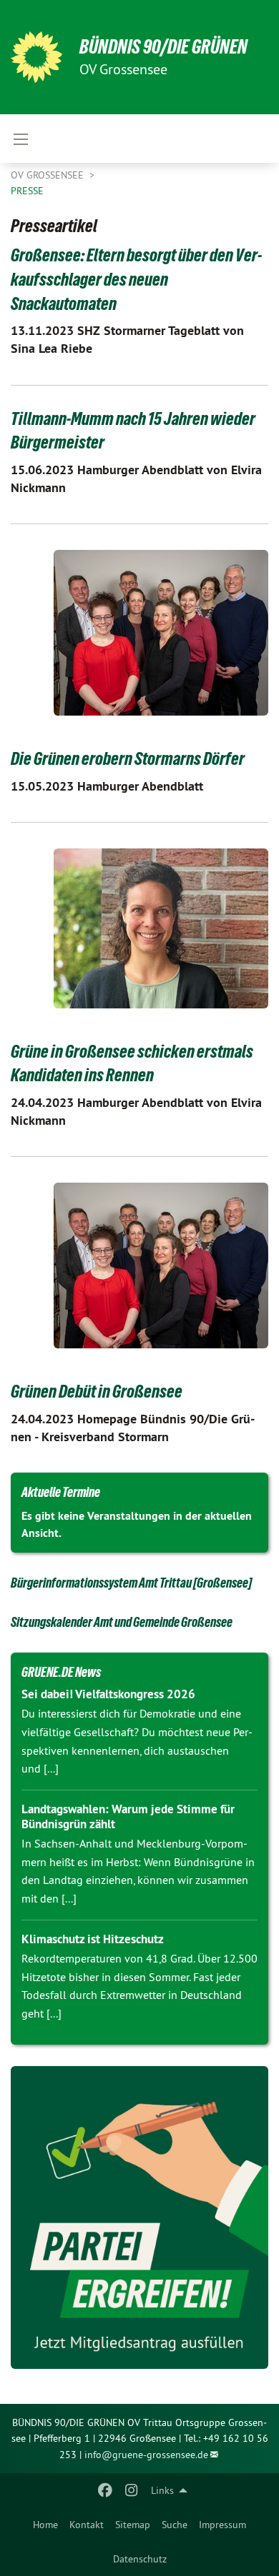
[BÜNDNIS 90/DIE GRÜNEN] (36, 57)
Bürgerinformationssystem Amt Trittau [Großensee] (131, 1583)
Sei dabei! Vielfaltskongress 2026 (108, 1694)
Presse (27, 191)
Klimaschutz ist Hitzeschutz (93, 1939)
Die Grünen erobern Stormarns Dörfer (128, 758)
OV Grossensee (49, 175)
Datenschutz (140, 2559)
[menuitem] (45, 2525)
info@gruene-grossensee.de (146, 2455)
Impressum (222, 2525)
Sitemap (133, 2525)
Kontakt (87, 2525)
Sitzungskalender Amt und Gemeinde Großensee (122, 1622)
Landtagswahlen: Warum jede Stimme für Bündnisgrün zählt (128, 1816)
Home (45, 2525)
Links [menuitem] (162, 2490)
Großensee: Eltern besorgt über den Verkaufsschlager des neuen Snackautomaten (136, 279)
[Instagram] (131, 2490)
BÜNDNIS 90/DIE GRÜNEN (163, 47)
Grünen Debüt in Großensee (97, 1391)
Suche (175, 2525)
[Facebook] (106, 2490)
